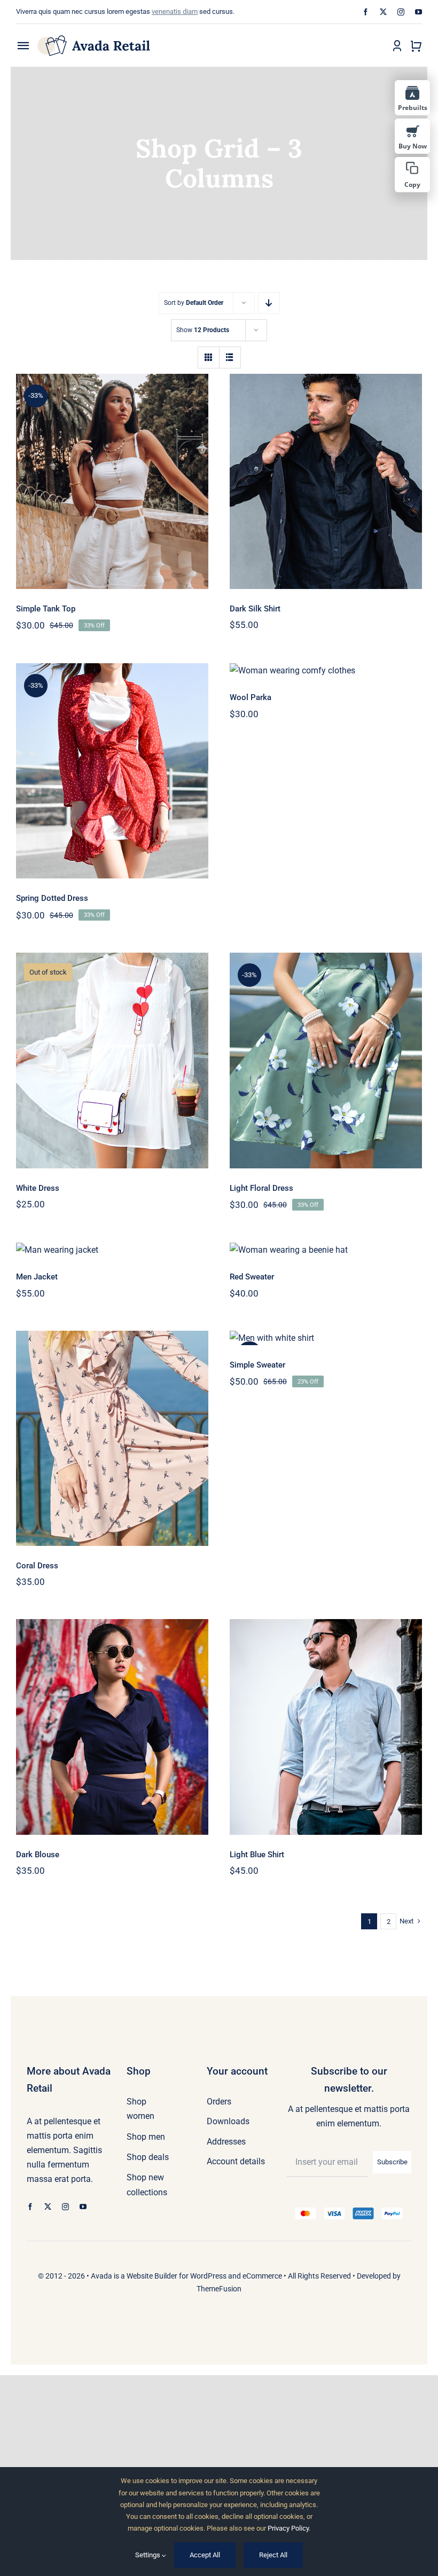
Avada (101, 2276)
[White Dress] (112, 1060)
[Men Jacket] (112, 1250)
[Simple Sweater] (326, 1338)
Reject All (273, 2555)
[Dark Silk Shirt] (326, 481)
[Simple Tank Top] (112, 481)
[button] (412, 175)
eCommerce (262, 2276)
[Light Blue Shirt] (326, 1727)
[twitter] (383, 12)
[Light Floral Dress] (326, 1060)
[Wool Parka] (326, 670)
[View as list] (230, 358)
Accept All (205, 2555)
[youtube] (419, 12)
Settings (148, 2555)
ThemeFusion (219, 2289)
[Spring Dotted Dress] (112, 771)
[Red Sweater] (326, 1250)
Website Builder (152, 2276)
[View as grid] (209, 358)
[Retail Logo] (94, 39)
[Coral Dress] (112, 1438)
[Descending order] (269, 303)
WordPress (208, 2276)
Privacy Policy (288, 2528)
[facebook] (366, 12)
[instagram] (401, 12)
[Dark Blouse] (112, 1727)
